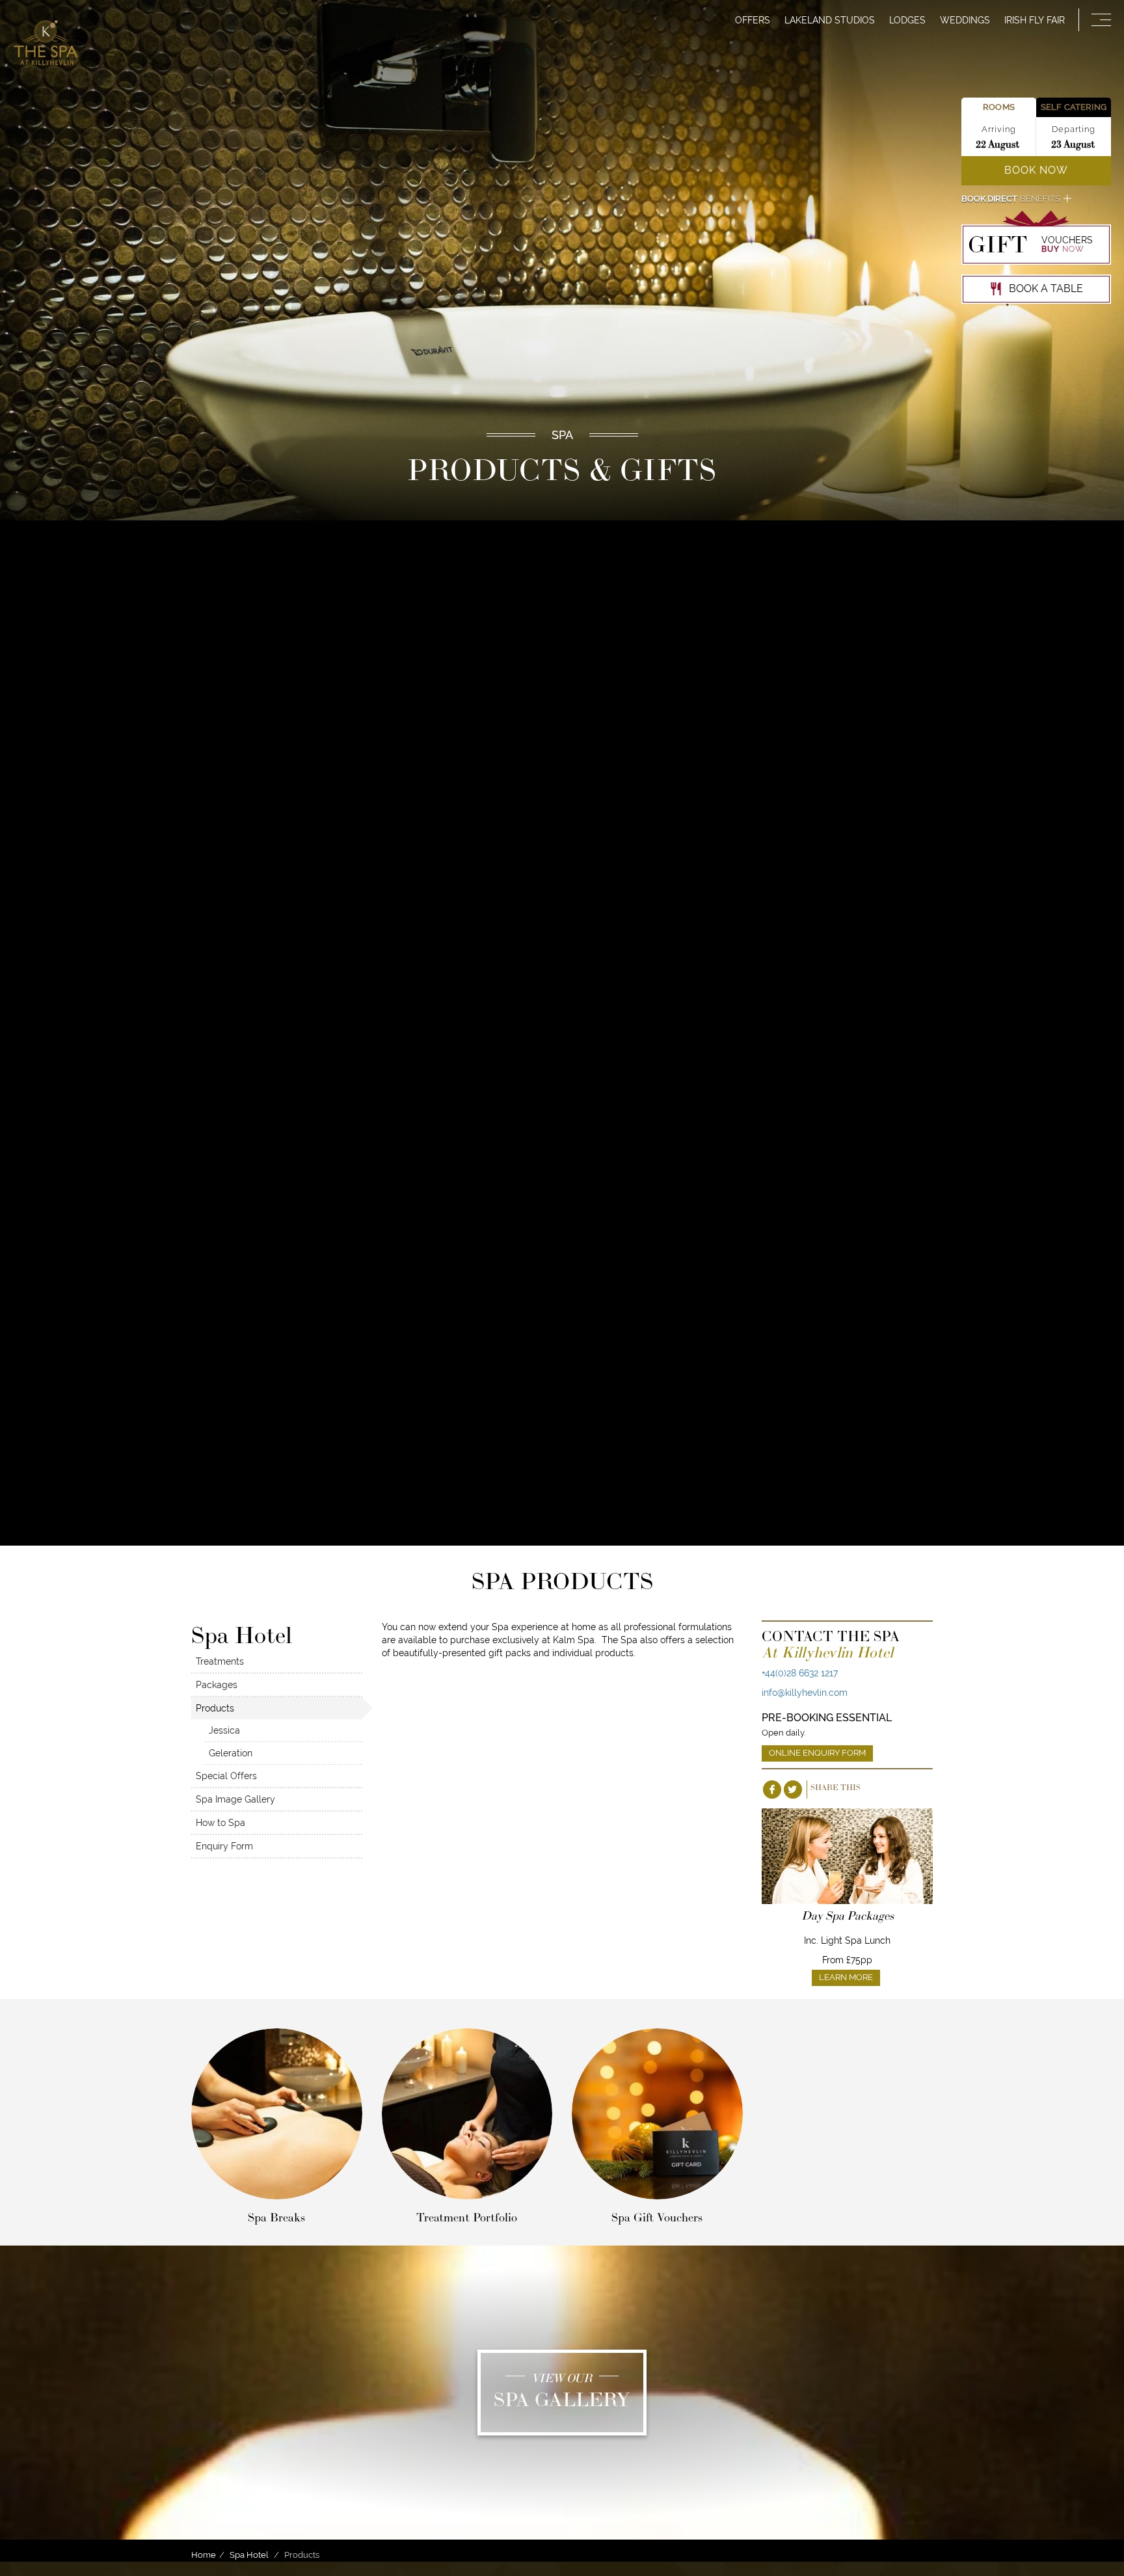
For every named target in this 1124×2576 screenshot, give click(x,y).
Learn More (846, 1977)
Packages (217, 1685)
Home (204, 2555)
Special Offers (226, 1776)
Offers (753, 20)
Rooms (999, 107)
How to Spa (221, 1823)
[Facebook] (772, 1790)
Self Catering (1074, 107)
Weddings (965, 20)
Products (215, 1708)
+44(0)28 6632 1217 (800, 1673)
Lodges (907, 20)
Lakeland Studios (830, 20)
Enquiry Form (224, 1846)
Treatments (220, 1661)
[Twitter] (793, 1790)
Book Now (1036, 170)
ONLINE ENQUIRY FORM (817, 1753)
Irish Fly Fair (1035, 20)
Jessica (224, 1730)
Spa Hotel (249, 2555)
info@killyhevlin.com (805, 1693)
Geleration (231, 1753)
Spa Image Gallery (235, 1799)
